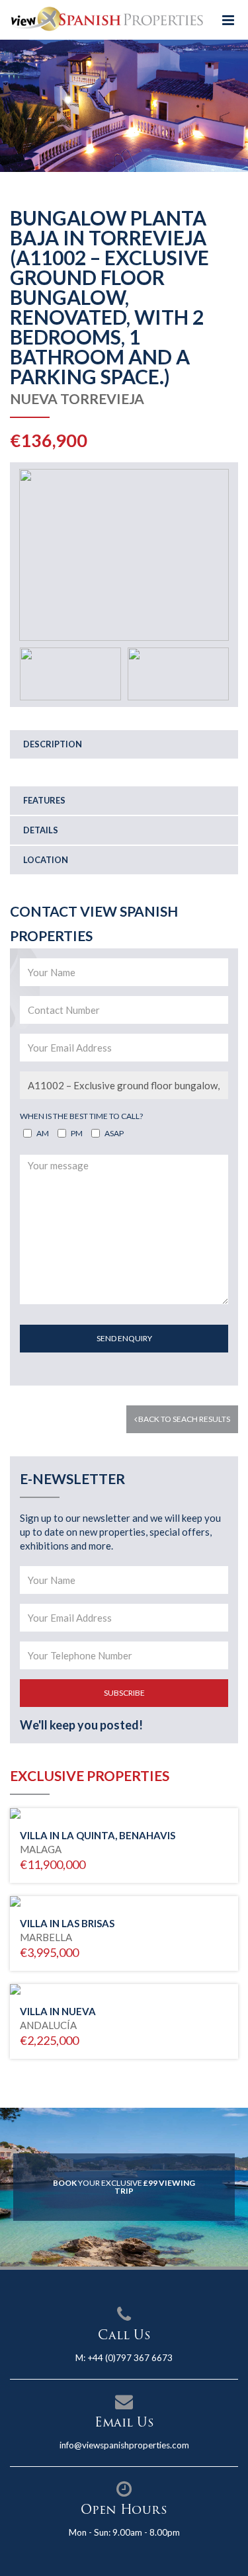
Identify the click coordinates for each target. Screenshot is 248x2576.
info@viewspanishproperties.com (124, 2445)
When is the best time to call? (81, 1116)
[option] (124, 106)
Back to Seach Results (184, 1419)
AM (43, 1133)
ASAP (114, 1133)
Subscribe (124, 1693)
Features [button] (44, 800)
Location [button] (46, 860)
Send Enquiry (124, 1338)
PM (77, 1133)
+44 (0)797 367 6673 (130, 2358)
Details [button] (41, 830)
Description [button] (53, 744)
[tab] (124, 744)
